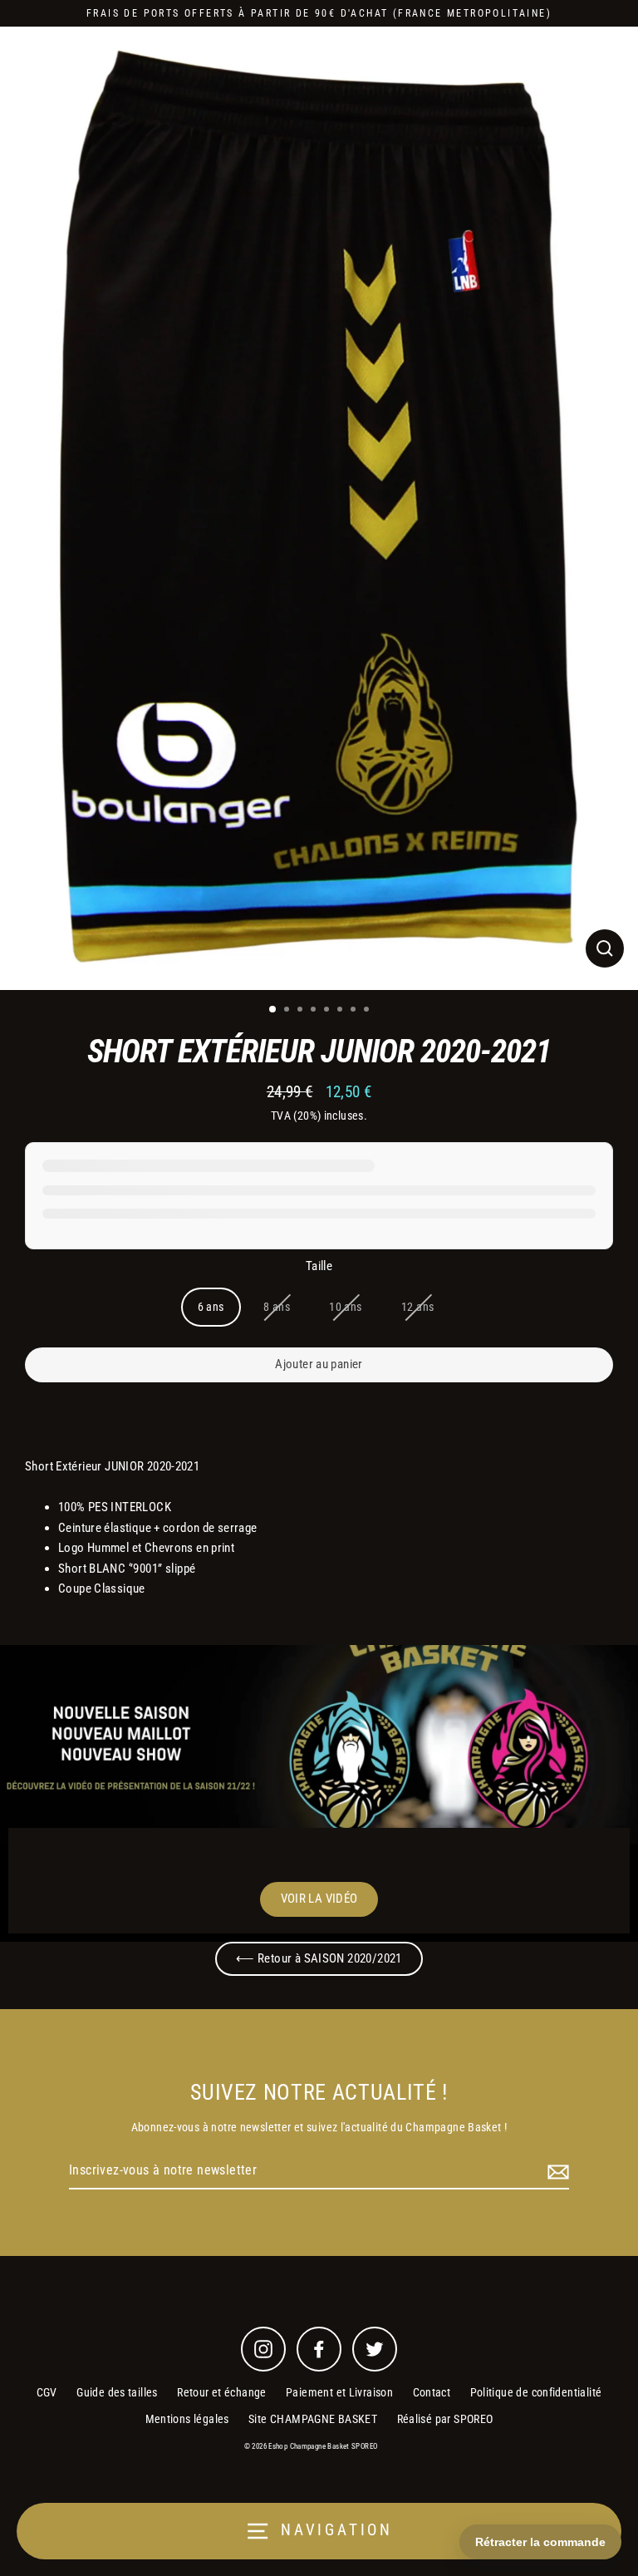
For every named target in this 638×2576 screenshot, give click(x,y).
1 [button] (273, 1010)
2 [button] (288, 1011)
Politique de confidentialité (536, 2392)
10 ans (345, 1307)
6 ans (211, 1307)
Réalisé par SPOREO (445, 2419)
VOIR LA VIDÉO (319, 1899)
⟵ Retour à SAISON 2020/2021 (319, 1958)
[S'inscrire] (556, 2171)
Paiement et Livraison (339, 2392)
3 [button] (302, 1011)
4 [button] (315, 1011)
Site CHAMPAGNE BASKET (313, 2419)
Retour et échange (222, 2392)
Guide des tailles (117, 2392)
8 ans (277, 1307)
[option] (319, 508)
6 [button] (341, 1011)
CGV (47, 2392)
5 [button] (328, 1011)
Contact (432, 2392)
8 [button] (368, 1011)
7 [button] (355, 1011)
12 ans (417, 1307)
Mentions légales (187, 2419)
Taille (319, 1266)
